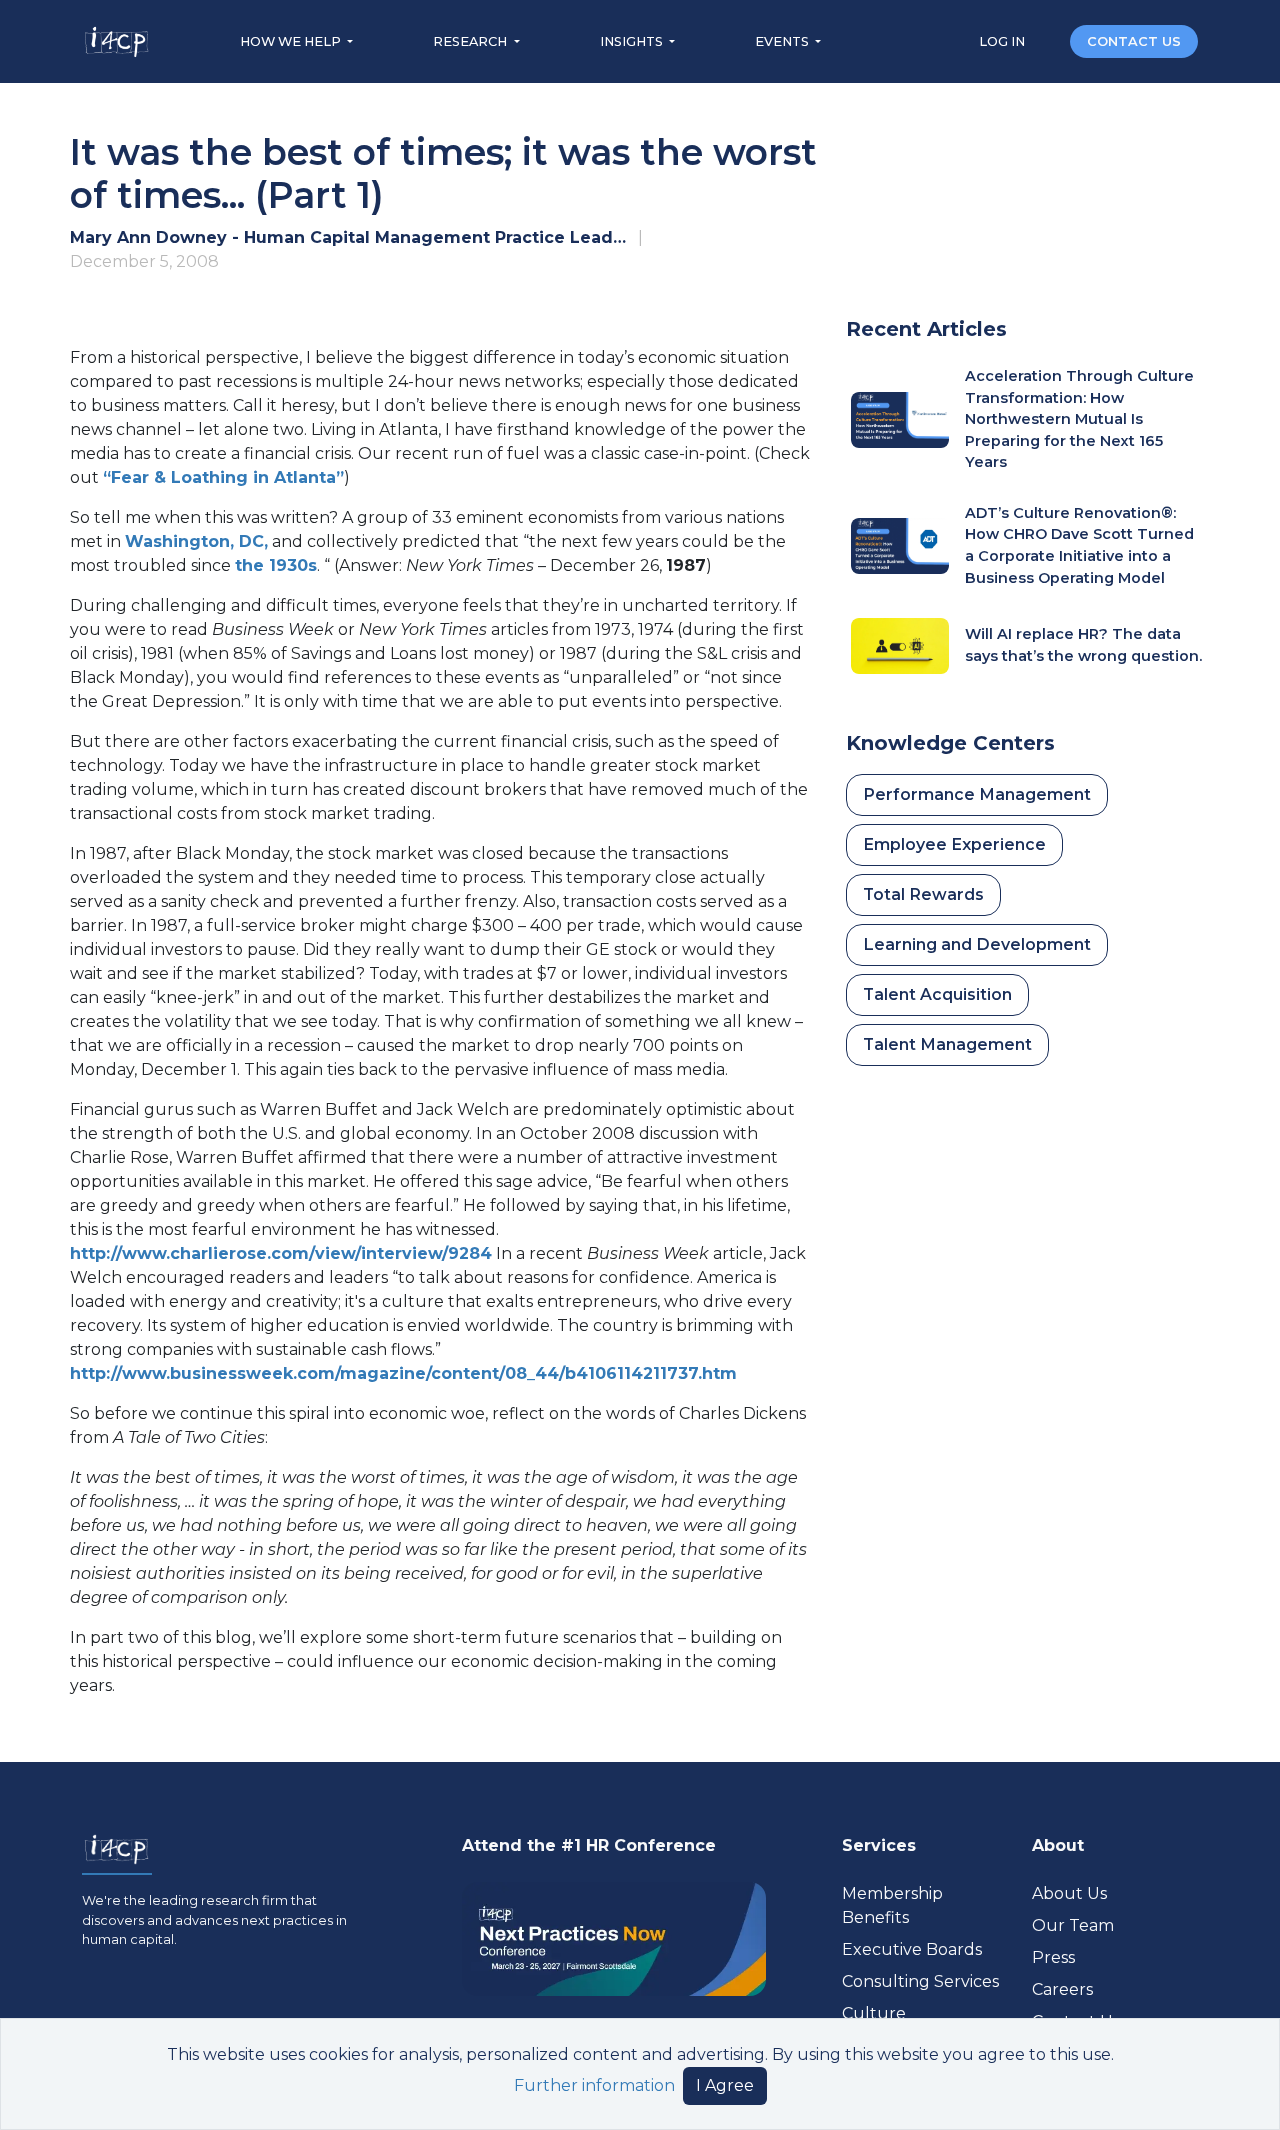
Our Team (1073, 1925)
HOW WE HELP (292, 41)
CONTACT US (1134, 41)
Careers (1062, 1989)
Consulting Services (920, 1981)
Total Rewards (923, 894)
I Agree (725, 2085)
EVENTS (783, 41)
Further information (594, 2085)
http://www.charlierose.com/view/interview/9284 (281, 1253)
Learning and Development (977, 944)
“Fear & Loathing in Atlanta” (223, 477)
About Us (1069, 1893)
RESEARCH (471, 41)
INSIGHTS (633, 41)
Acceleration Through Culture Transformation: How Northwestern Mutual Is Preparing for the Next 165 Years (1079, 419)
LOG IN (1003, 41)
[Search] (1049, 40)
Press (1053, 1957)
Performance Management (977, 794)
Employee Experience (954, 844)
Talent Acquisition (937, 994)
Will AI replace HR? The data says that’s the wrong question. (1083, 645)
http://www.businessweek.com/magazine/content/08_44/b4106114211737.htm (403, 1373)
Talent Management (947, 1044)
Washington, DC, (196, 541)
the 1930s (276, 565)
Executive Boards (912, 1949)
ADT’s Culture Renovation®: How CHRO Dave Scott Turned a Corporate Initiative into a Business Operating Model (1079, 545)
